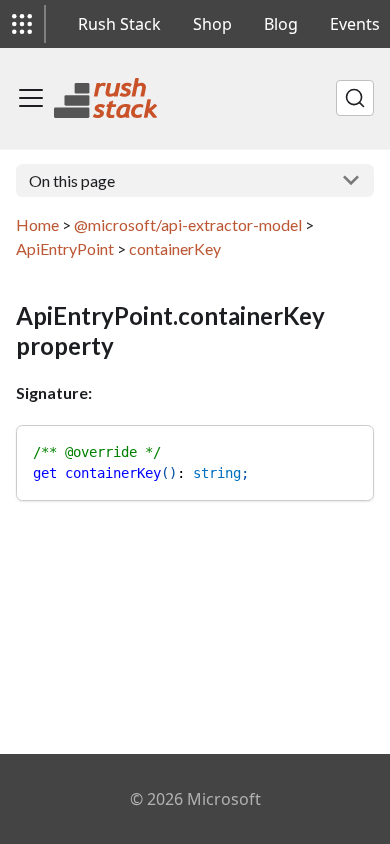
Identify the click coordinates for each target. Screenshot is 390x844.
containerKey (175, 248)
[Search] (355, 98)
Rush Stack (119, 24)
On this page (72, 180)
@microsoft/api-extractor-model (188, 224)
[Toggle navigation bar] (31, 98)
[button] (22, 24)
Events (355, 24)
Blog (281, 24)
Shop (212, 24)
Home (37, 224)
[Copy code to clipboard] (349, 449)
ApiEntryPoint (65, 248)
